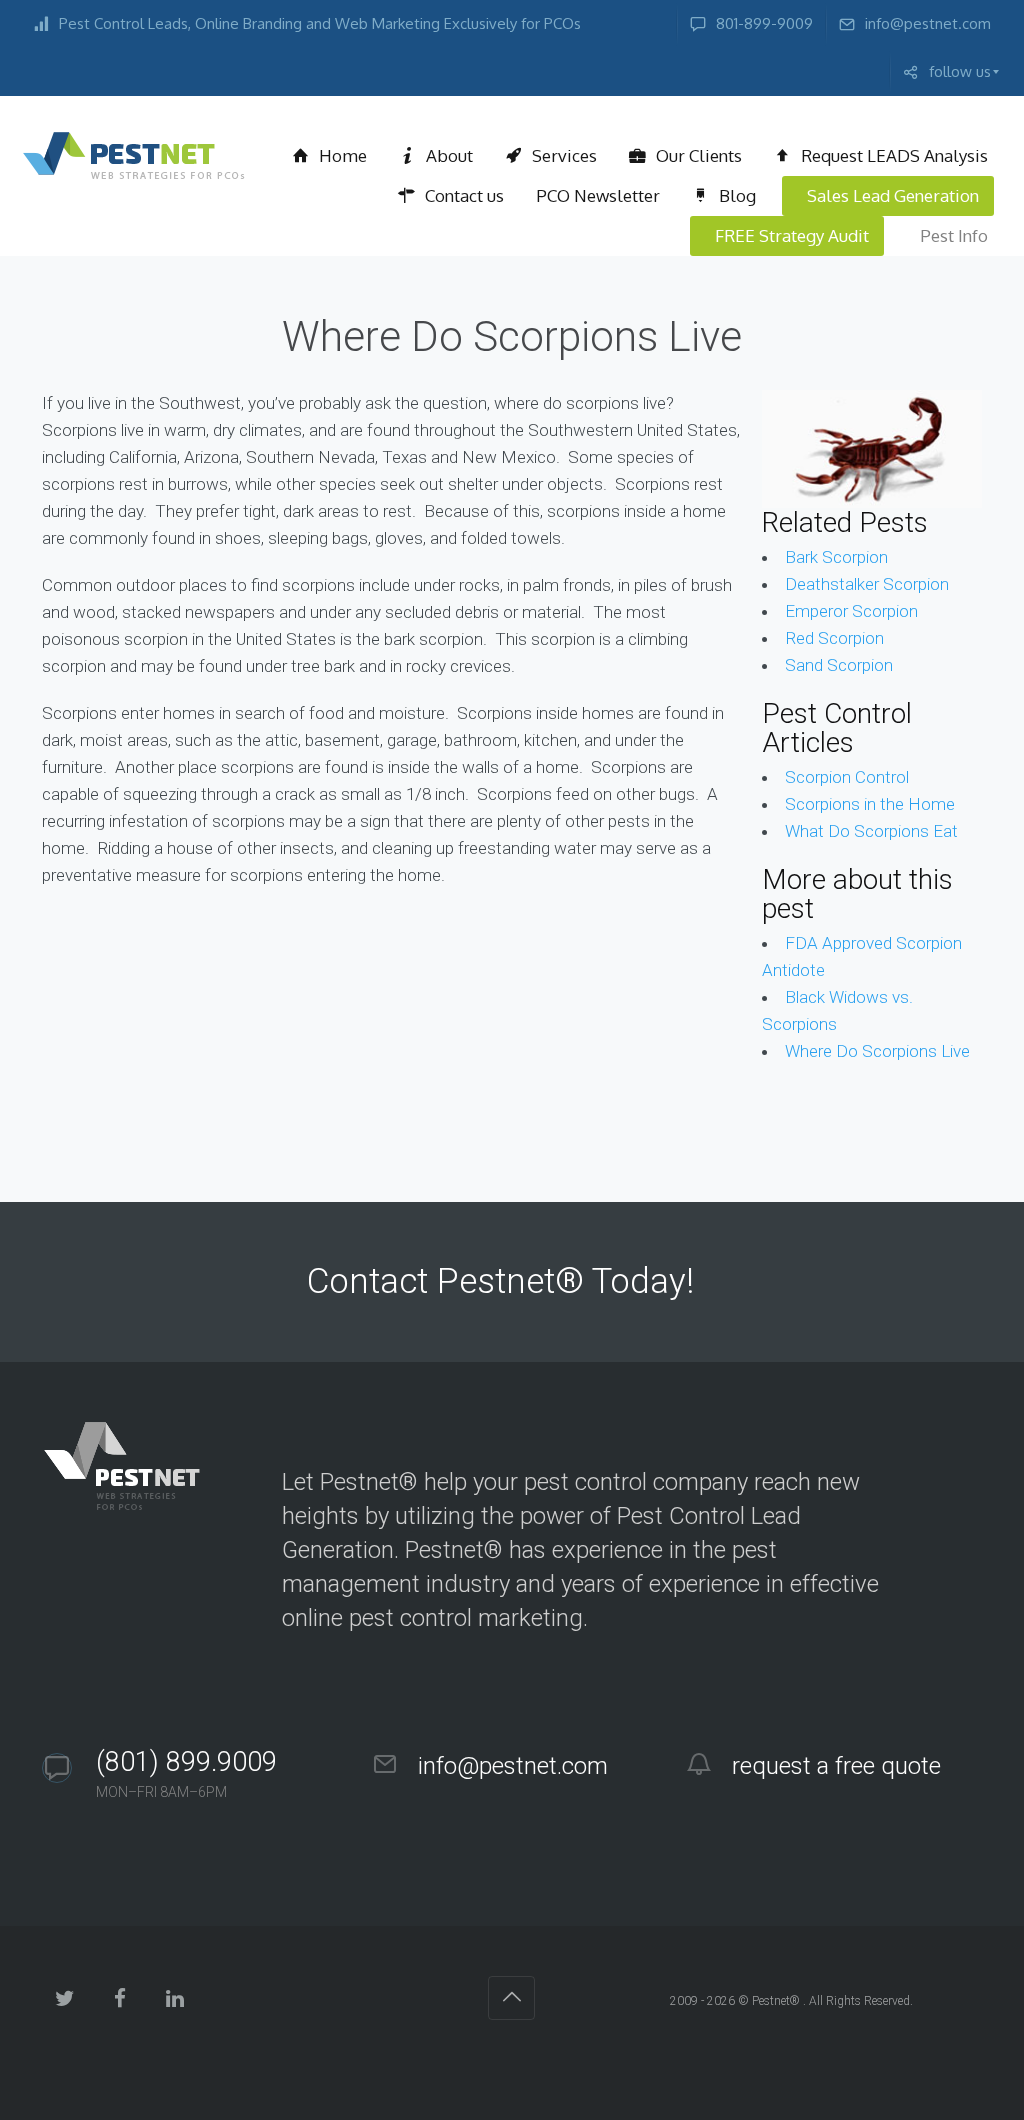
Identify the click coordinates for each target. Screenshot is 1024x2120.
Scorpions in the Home (870, 804)
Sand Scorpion (839, 665)
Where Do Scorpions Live (877, 1051)
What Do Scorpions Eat (871, 831)
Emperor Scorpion (851, 611)
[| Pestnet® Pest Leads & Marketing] (134, 156)
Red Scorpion (834, 638)
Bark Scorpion (836, 557)
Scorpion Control (847, 777)
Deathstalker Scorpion (867, 584)
